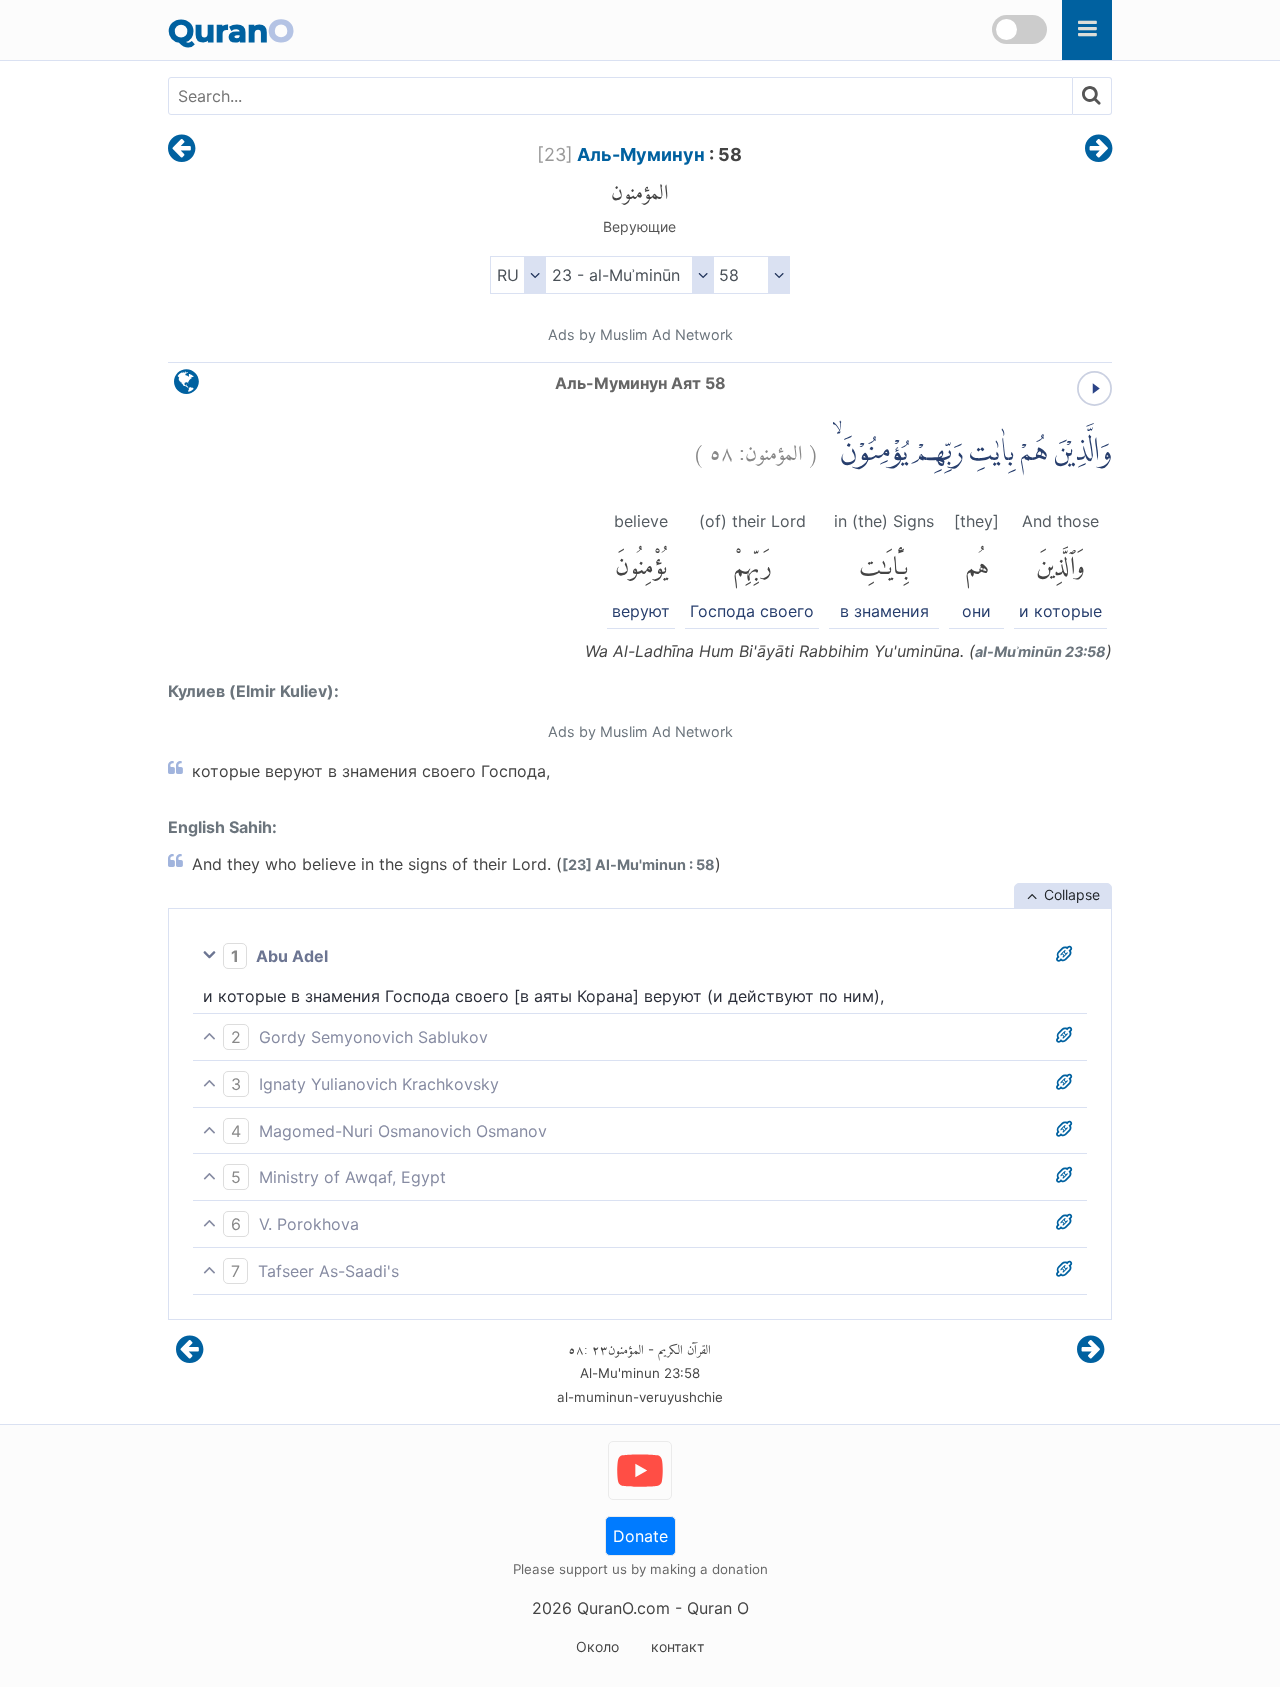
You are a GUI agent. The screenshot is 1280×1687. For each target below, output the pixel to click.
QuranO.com (623, 1608)
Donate (640, 1536)
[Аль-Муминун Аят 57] (181, 150)
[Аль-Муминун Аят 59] (1098, 150)
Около (597, 1646)
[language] (186, 386)
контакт (677, 1646)
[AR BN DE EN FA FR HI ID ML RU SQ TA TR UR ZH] (517, 275)
